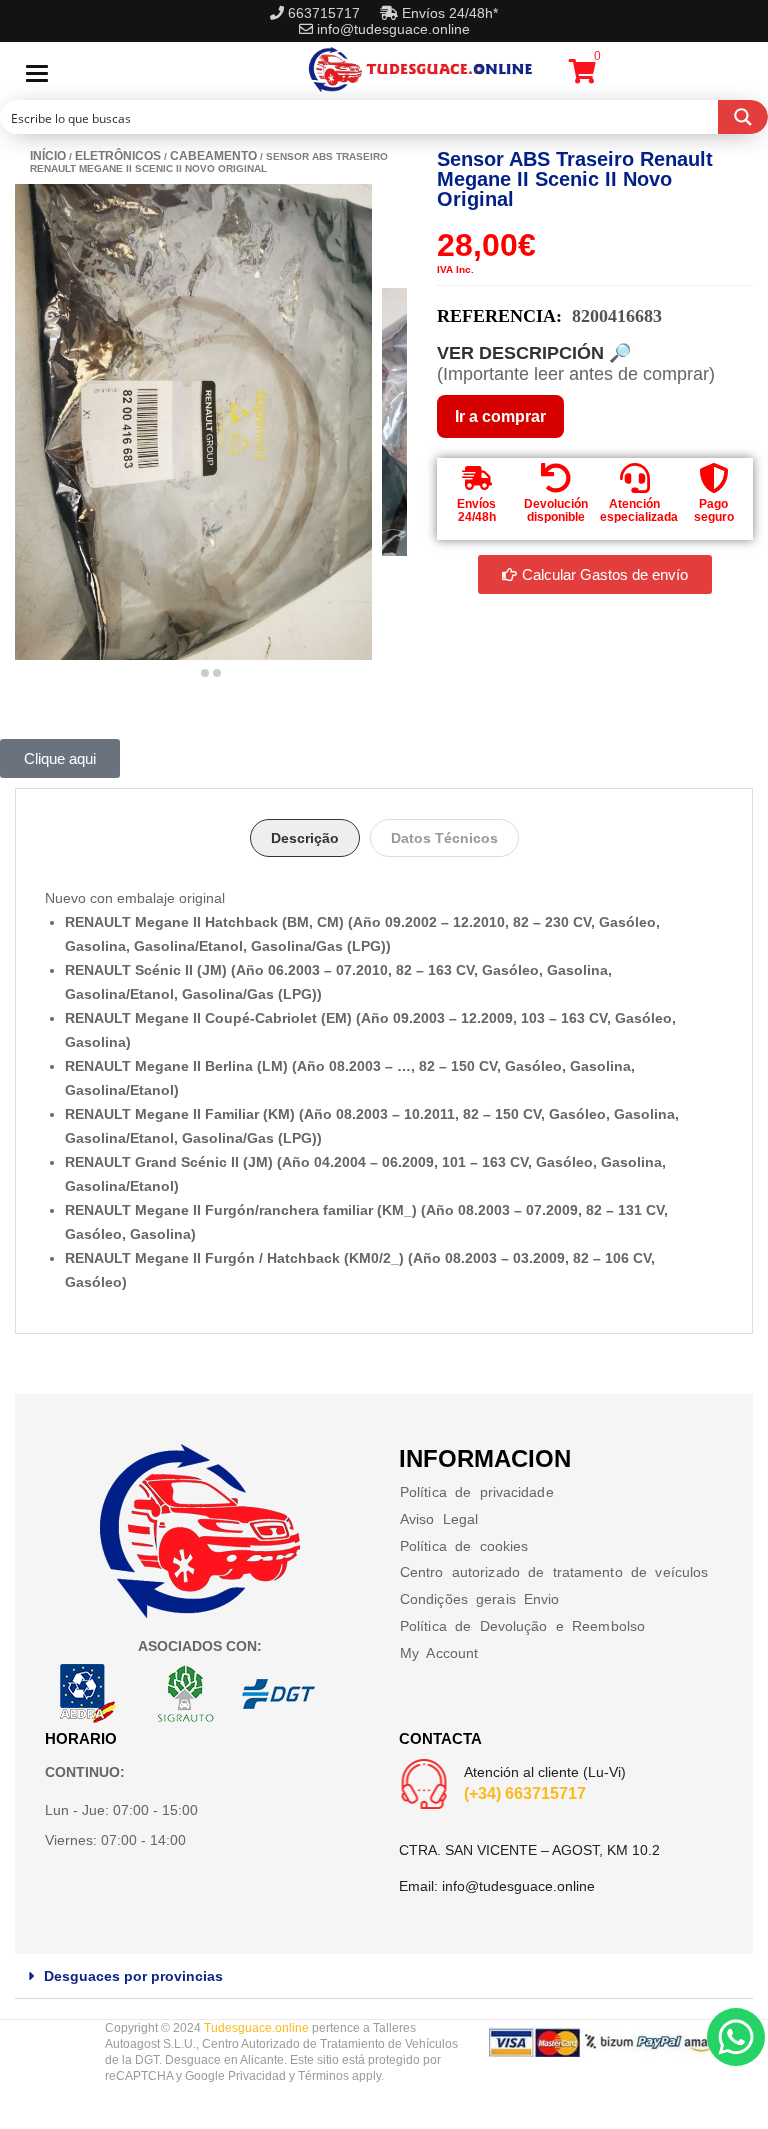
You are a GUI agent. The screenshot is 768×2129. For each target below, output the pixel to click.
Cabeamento (213, 156)
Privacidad (257, 2076)
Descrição (305, 838)
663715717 (326, 13)
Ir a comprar (500, 416)
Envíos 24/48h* (448, 13)
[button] (384, 1976)
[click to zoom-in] (193, 422)
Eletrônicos (118, 156)
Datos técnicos (444, 838)
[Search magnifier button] (743, 117)
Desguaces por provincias (133, 1976)
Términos (323, 2076)
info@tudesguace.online (393, 29)
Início (48, 156)
